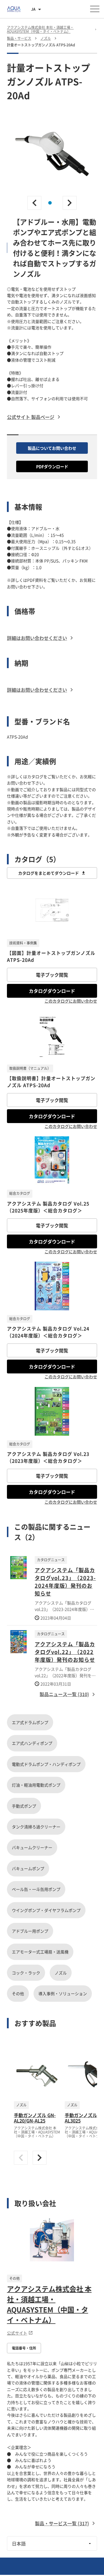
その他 (18, 1993)
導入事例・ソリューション (63, 1993)
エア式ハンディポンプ (32, 1743)
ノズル (61, 1973)
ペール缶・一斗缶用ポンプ (36, 1889)
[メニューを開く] (95, 9)
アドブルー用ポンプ (30, 1931)
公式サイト (17, 2333)
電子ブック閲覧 (52, 975)
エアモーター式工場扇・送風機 (40, 1952)
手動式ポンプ (24, 1806)
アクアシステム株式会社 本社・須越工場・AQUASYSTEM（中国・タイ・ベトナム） (49, 2304)
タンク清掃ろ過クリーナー (36, 1827)
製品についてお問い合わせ (52, 448)
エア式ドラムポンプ (30, 1722)
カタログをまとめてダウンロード (49, 873)
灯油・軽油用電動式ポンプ (36, 1785)
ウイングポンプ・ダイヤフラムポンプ (46, 1910)
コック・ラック (26, 1973)
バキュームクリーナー (32, 1847)
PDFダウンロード (52, 466)
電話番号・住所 (24, 2348)
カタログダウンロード (52, 991)
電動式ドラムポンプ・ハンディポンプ (46, 1764)
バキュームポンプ (28, 1868)
